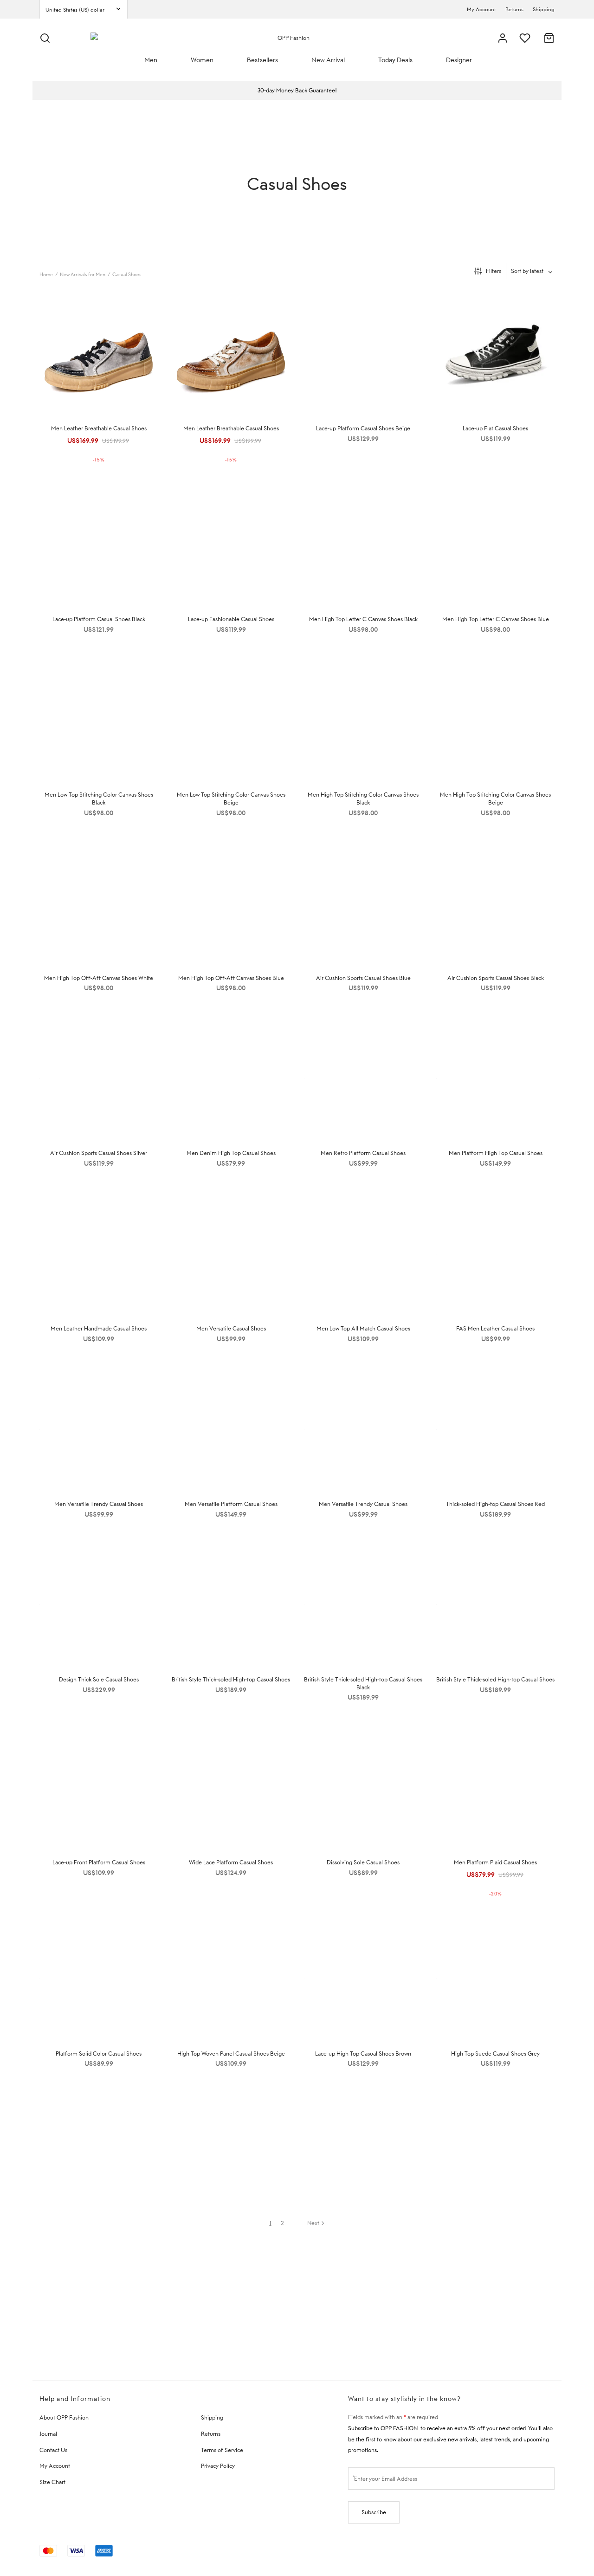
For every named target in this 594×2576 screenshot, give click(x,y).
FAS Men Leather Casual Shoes (495, 1328)
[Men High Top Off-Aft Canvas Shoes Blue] (231, 903)
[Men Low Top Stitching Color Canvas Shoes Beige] (231, 720)
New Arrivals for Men (83, 274)
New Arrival (328, 60)
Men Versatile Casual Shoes (231, 1328)
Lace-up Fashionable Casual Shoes (231, 619)
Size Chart (52, 2482)
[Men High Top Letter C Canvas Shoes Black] (363, 544)
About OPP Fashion (64, 2417)
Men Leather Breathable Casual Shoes (99, 428)
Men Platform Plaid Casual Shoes (495, 1862)
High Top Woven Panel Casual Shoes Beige (231, 2054)
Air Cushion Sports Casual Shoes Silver (99, 1153)
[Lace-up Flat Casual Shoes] (495, 353)
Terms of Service (222, 2450)
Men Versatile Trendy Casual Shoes (99, 1504)
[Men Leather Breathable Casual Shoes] (99, 353)
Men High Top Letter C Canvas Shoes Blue (496, 619)
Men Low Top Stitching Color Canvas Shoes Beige (231, 798)
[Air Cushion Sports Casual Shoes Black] (495, 903)
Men (151, 60)
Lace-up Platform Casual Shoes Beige (363, 428)
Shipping (544, 9)
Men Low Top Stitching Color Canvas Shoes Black (99, 798)
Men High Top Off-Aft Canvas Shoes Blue (231, 978)
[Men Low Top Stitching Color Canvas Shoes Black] (99, 720)
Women (202, 60)
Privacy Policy (218, 2466)
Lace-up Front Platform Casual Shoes (99, 1862)
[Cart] (549, 38)
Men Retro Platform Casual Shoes (363, 1153)
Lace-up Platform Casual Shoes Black (99, 619)
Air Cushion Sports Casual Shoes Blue (363, 978)
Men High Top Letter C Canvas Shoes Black (363, 619)
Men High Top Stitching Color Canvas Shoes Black (363, 798)
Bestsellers (262, 60)
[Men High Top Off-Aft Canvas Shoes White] (99, 903)
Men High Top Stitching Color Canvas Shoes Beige (495, 798)
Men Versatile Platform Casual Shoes (231, 1504)
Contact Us (53, 2450)
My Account (481, 9)
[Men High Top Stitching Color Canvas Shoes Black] (363, 720)
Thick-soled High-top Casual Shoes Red (495, 1504)
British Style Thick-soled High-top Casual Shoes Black (363, 1683)
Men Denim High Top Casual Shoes (231, 1153)
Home (46, 274)
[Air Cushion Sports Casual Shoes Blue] (363, 903)
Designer (459, 60)
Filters (494, 271)
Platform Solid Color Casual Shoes (99, 2054)
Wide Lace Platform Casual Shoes (231, 1862)
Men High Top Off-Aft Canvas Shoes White (99, 978)
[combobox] (533, 271)
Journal (48, 2434)
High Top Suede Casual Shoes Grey (495, 2054)
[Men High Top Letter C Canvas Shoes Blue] (495, 544)
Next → (316, 2223)
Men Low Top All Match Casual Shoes (363, 1328)
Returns (514, 9)
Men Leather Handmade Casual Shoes (99, 1328)
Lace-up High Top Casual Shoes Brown (363, 2054)
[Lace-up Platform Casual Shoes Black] (99, 544)
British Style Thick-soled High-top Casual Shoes (231, 1679)
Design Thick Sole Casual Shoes (99, 1679)
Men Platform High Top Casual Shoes (496, 1153)
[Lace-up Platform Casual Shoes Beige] (363, 353)
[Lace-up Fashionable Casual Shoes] (231, 544)
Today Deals (395, 60)
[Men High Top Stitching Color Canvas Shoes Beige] (495, 720)
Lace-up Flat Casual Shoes (495, 428)
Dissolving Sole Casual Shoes (363, 1862)
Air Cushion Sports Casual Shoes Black (496, 978)
